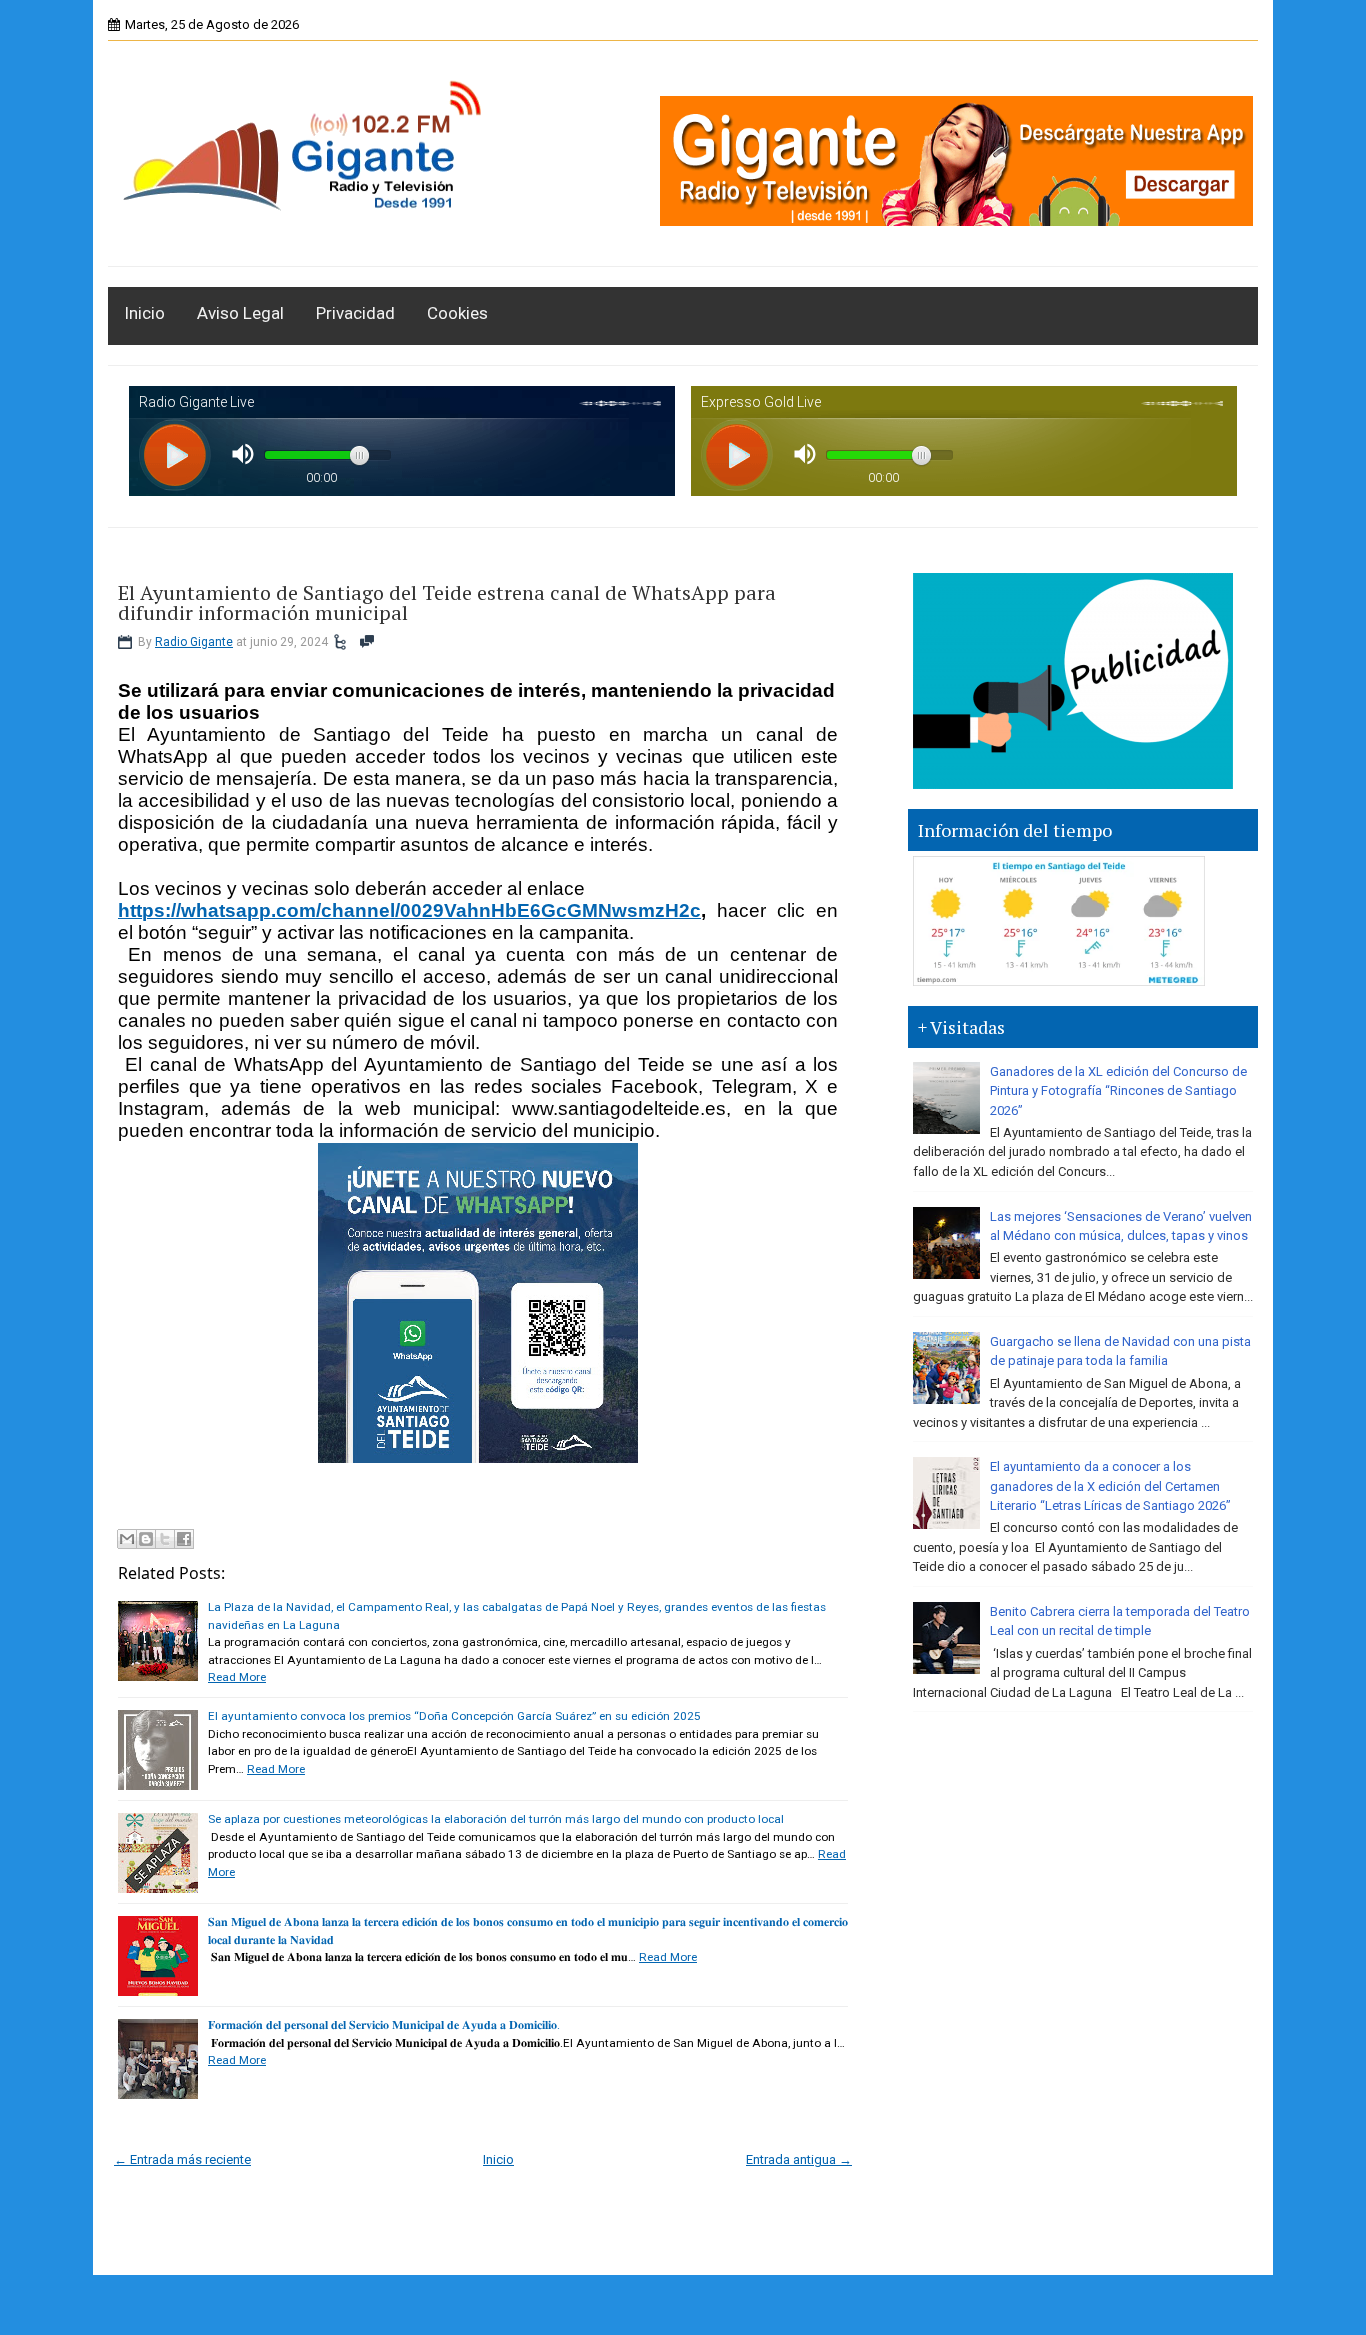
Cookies (457, 313)
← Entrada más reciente (182, 2159)
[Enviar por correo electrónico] (127, 1539)
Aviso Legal (240, 313)
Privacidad (355, 313)
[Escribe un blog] (146, 1539)
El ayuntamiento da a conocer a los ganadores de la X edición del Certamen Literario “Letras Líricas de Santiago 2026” (1110, 1486)
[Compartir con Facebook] (184, 1539)
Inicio (144, 313)
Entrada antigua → (799, 2159)
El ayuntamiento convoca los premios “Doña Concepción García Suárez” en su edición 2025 (454, 1716)
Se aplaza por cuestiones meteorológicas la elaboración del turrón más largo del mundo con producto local (496, 1819)
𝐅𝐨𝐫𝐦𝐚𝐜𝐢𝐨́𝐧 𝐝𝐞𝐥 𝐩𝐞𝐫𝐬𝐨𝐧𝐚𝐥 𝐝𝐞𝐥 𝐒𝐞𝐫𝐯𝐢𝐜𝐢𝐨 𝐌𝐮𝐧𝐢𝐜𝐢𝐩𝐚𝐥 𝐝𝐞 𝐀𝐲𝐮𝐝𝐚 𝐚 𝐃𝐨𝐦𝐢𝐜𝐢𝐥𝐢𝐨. (384, 2025)
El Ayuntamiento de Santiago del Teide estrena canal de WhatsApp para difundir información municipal (447, 603)
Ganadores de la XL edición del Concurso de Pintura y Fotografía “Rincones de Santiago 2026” (1118, 1091)
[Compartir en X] (165, 1539)
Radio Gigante (194, 642)
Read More (237, 1677)
